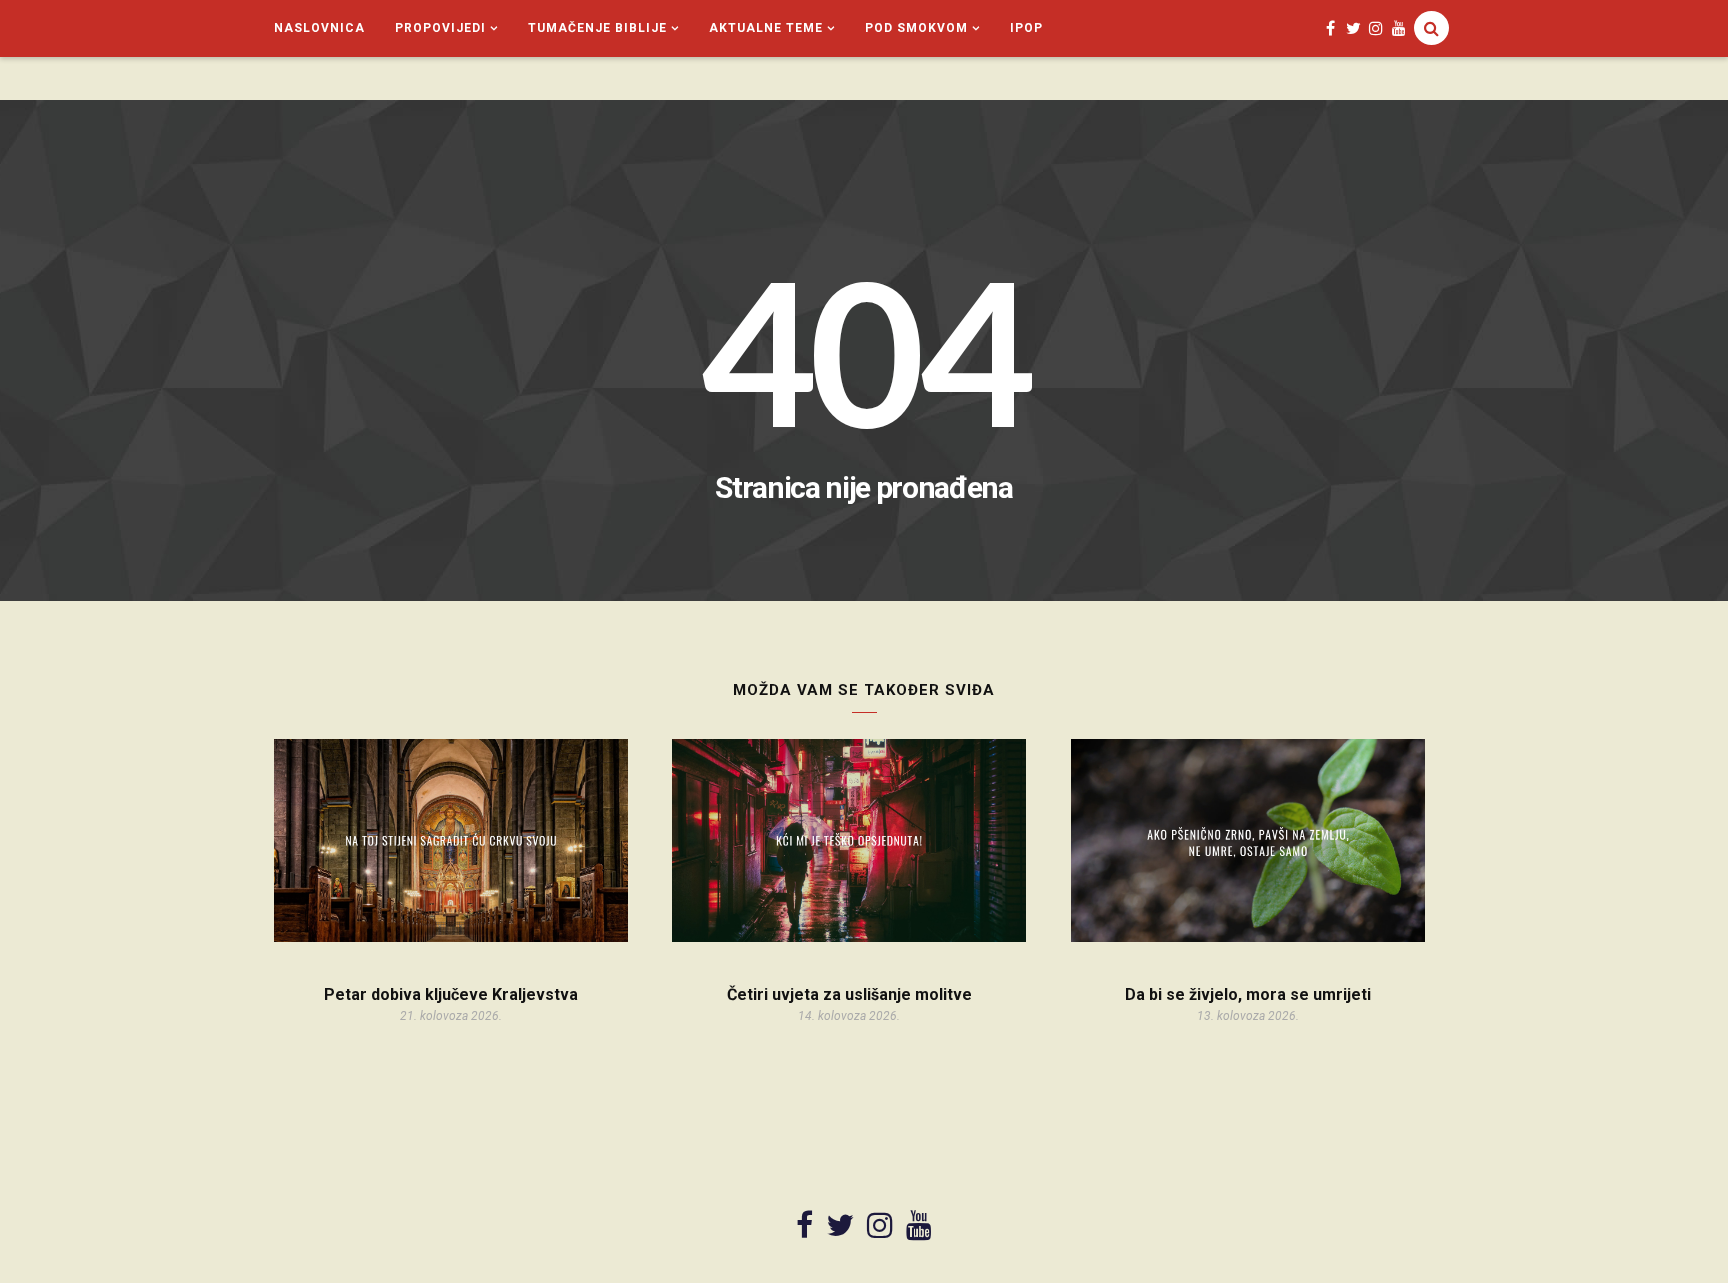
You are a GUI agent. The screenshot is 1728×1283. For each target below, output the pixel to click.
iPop (1026, 28)
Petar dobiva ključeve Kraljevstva (451, 994)
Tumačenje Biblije (597, 28)
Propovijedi (440, 28)
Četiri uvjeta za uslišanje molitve (849, 994)
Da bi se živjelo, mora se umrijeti (1248, 994)
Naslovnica (319, 28)
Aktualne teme (766, 28)
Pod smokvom (916, 28)
